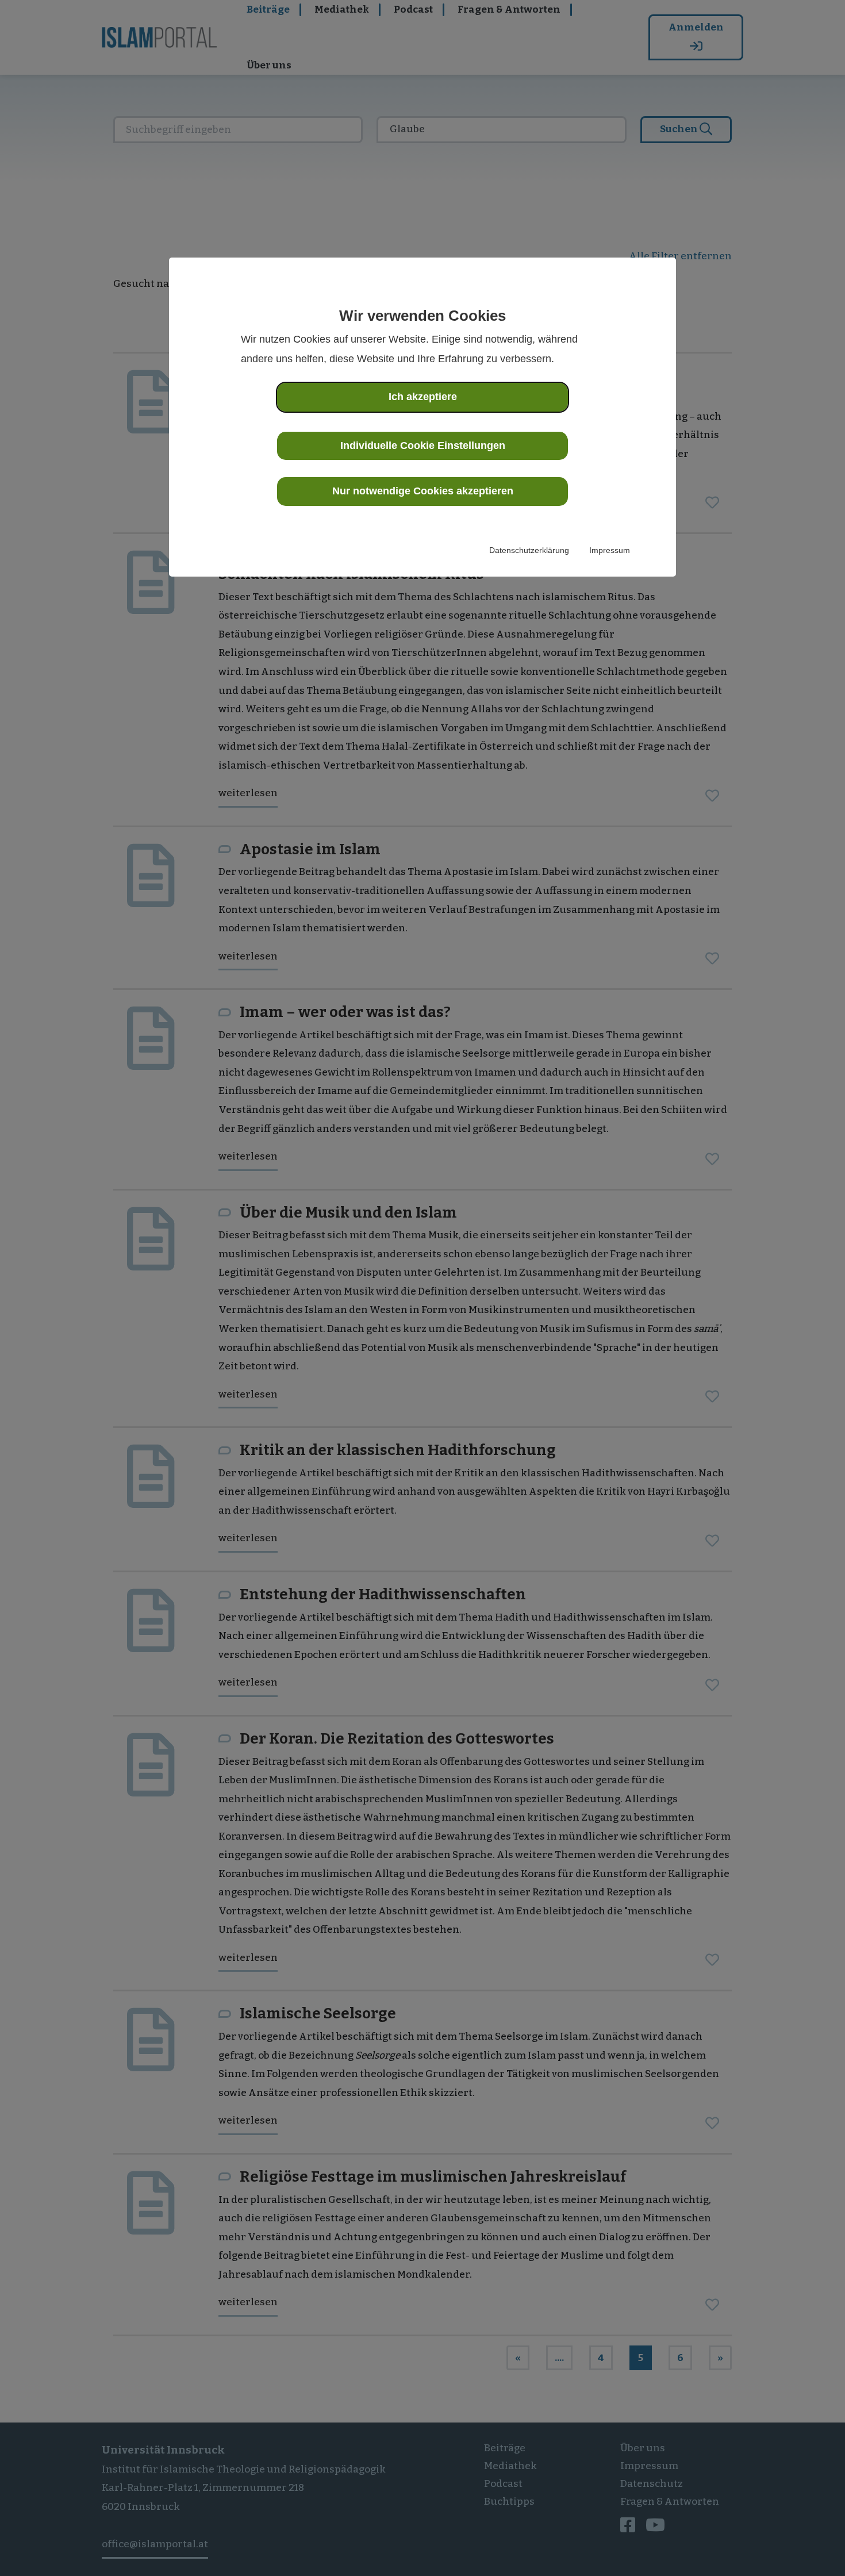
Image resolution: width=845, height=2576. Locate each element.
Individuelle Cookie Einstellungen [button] (423, 446)
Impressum (610, 550)
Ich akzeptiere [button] (423, 397)
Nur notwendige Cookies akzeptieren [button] (423, 491)
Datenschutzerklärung (529, 550)
